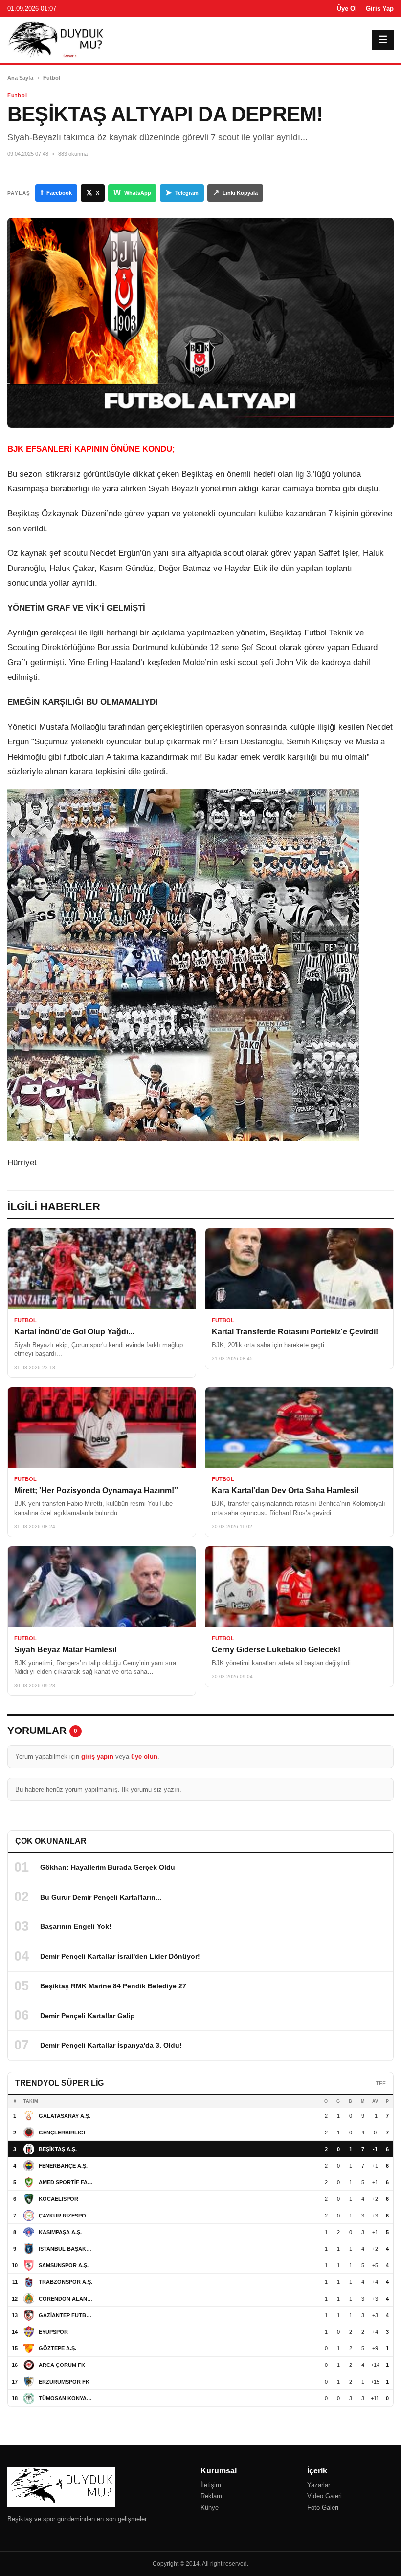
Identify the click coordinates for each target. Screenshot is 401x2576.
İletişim (211, 2485)
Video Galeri (324, 2496)
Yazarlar (319, 2485)
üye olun (144, 1757)
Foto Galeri (323, 2507)
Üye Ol (347, 9)
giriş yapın (97, 1757)
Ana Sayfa (20, 78)
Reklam (211, 2496)
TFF (381, 2083)
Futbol (52, 78)
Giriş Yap (380, 9)
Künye (210, 2507)
